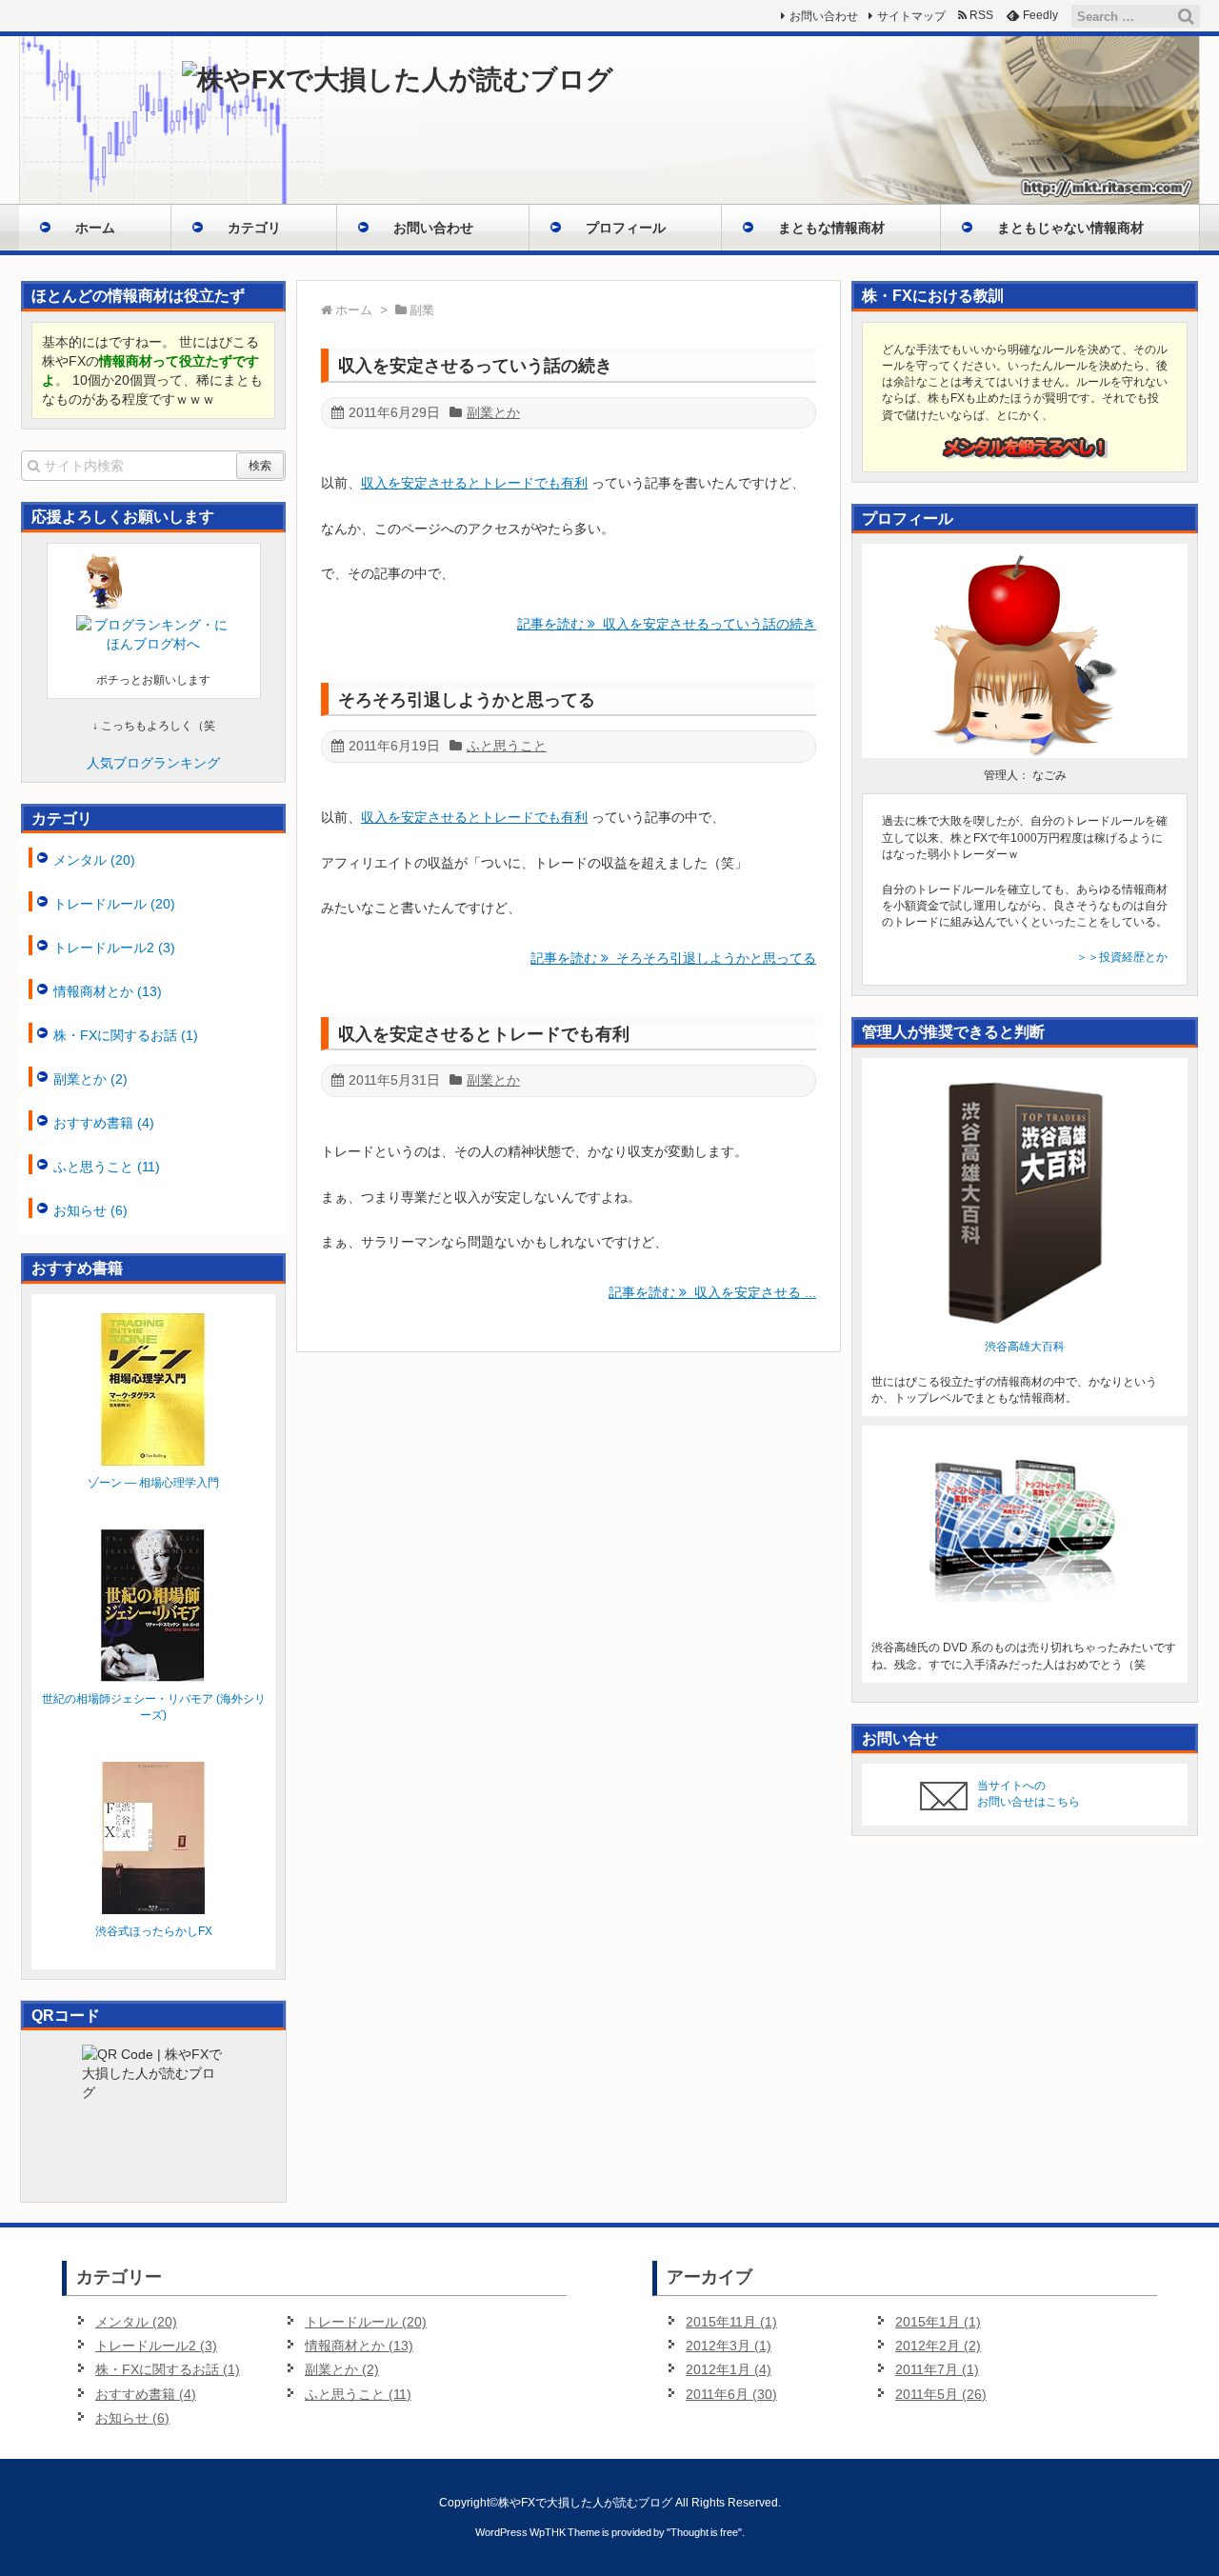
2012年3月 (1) (729, 2346)
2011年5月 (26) (941, 2394)
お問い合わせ (433, 228)
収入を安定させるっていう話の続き (475, 366)
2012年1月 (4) (729, 2369)
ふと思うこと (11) (107, 1167)
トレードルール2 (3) (114, 948)
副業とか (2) (90, 1079)
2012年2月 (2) (938, 2346)
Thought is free (704, 2532)
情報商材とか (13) (108, 991)
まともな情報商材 (831, 228)
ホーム (95, 228)
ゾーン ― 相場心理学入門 (153, 1483)
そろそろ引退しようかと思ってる (467, 700)
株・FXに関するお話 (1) (126, 1035)
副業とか (493, 412)
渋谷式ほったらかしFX (154, 1931)
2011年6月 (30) (731, 2394)
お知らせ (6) (90, 1210)
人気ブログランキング (153, 763)
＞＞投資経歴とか (1122, 957)
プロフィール (626, 228)
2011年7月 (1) (937, 2369)
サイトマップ (911, 16)
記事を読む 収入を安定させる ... (712, 1292)
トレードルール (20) (114, 904)
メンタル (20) (94, 860)
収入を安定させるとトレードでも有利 (474, 483)
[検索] (1186, 16)
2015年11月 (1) (731, 2322)
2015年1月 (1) (938, 2322)
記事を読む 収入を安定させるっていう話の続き (667, 624)
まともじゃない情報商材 (1070, 228)
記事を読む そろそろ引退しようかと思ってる (673, 958)
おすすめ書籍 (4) (104, 1123)
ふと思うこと (507, 746)
